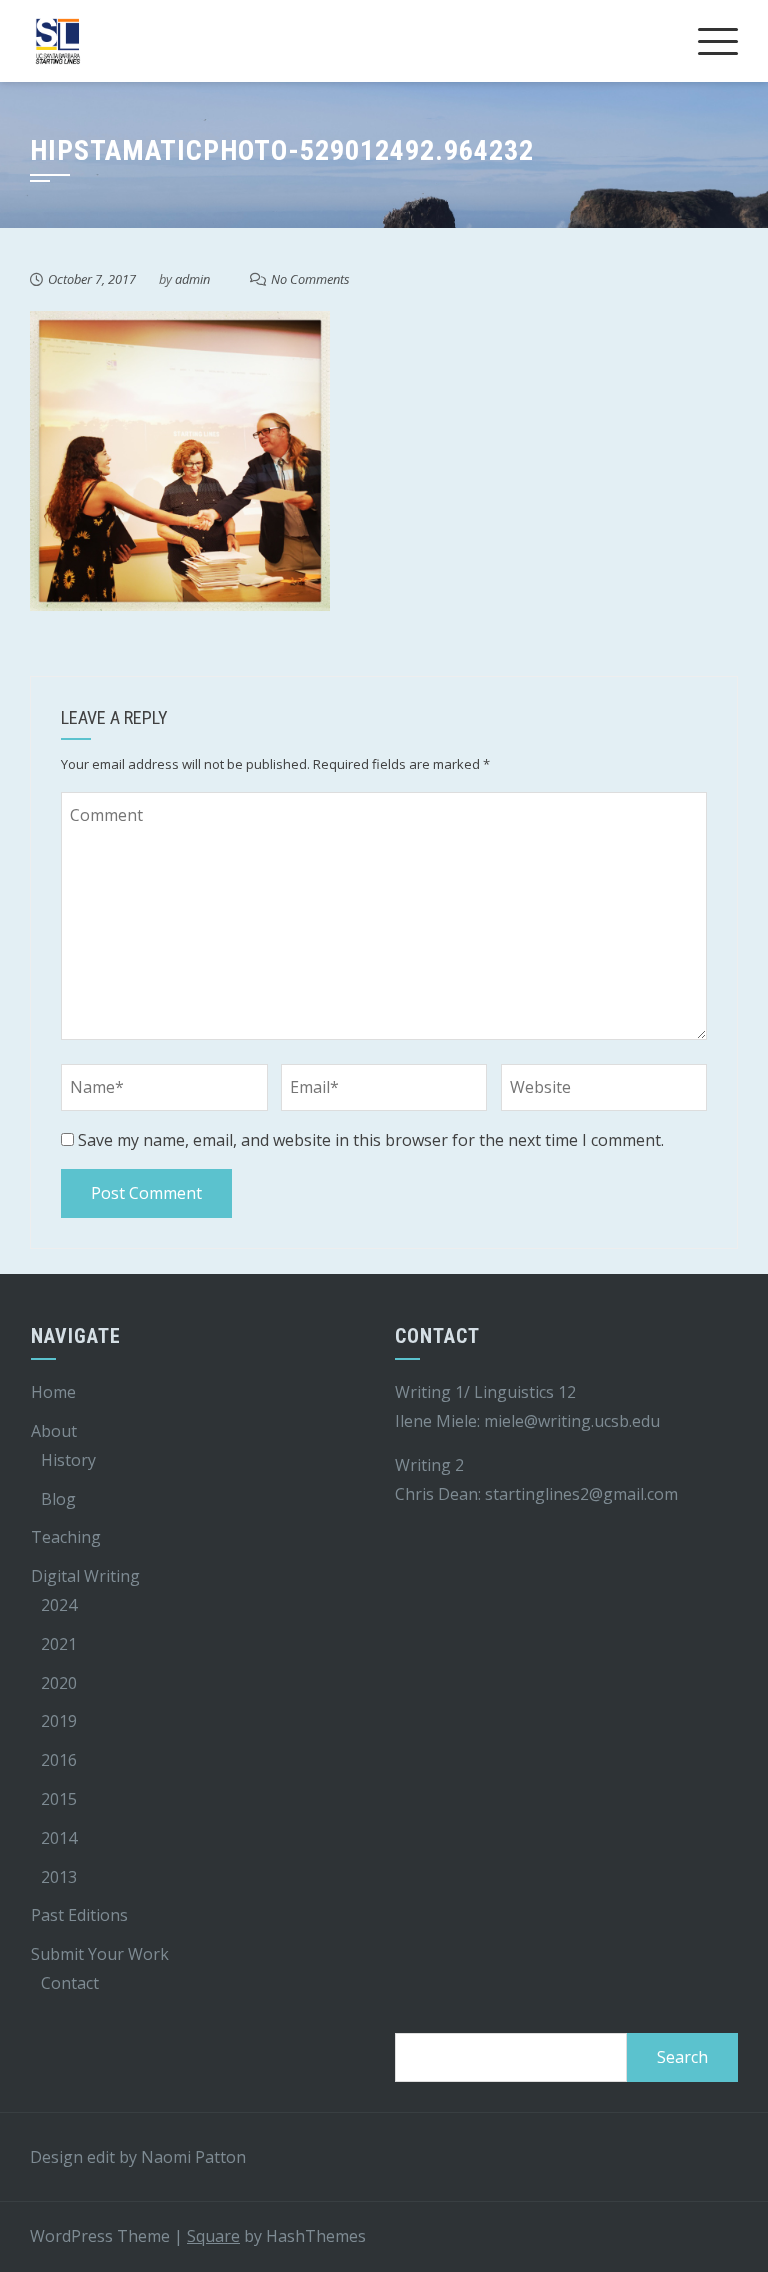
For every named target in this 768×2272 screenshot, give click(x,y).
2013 (59, 1877)
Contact (70, 1983)
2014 (59, 1838)
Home (53, 1392)
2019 (59, 1721)
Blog (58, 1499)
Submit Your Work (100, 1954)
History (68, 1460)
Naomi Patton (193, 2157)
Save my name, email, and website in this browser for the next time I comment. (371, 1140)
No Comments (310, 279)
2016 (59, 1760)
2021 (59, 1644)
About (54, 1431)
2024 (59, 1605)
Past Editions (79, 1915)
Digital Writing (85, 1576)
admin (192, 279)
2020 (59, 1683)
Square (213, 2236)
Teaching (66, 1537)
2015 (59, 1799)
